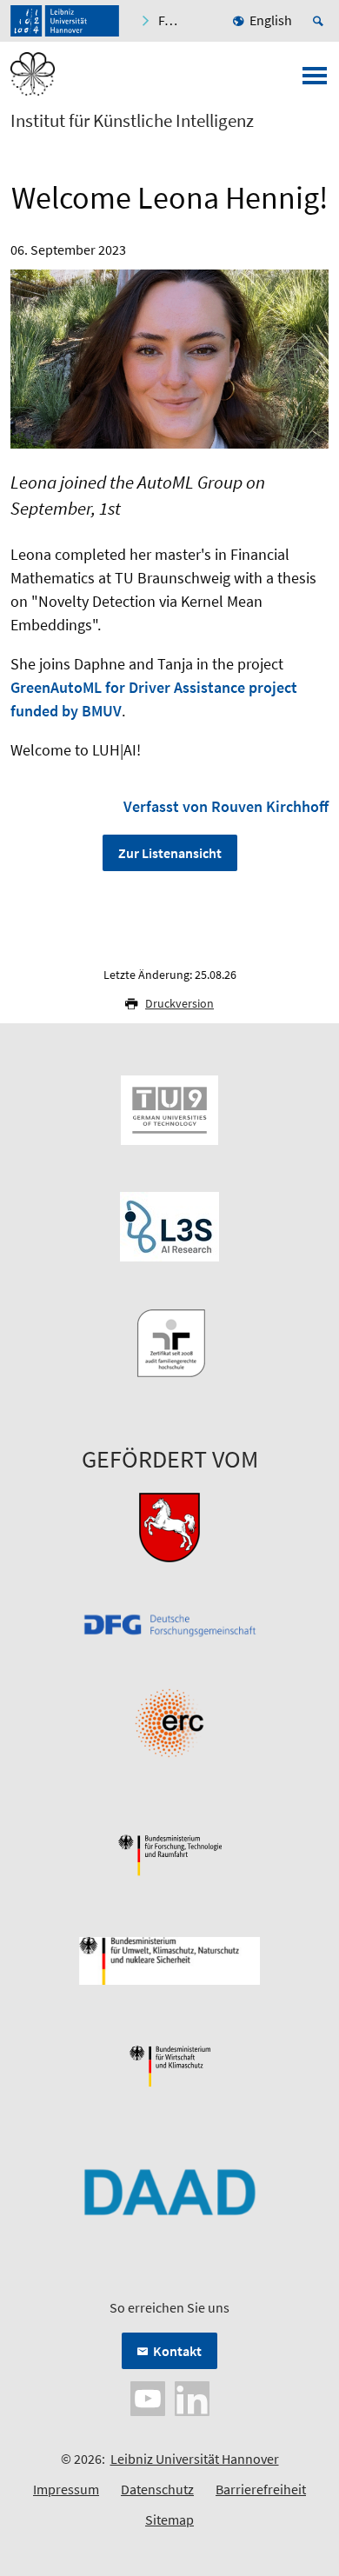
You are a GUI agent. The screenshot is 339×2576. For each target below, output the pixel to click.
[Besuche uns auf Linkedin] (192, 2397)
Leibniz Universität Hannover (195, 2459)
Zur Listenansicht (170, 853)
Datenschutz (157, 2489)
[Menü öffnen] (315, 81)
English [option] (271, 20)
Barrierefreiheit (261, 2489)
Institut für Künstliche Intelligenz (132, 121)
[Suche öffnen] (321, 21)
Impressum (66, 2489)
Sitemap (169, 2519)
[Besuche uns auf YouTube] (148, 2397)
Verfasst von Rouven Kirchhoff (226, 806)
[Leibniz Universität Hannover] (65, 21)
